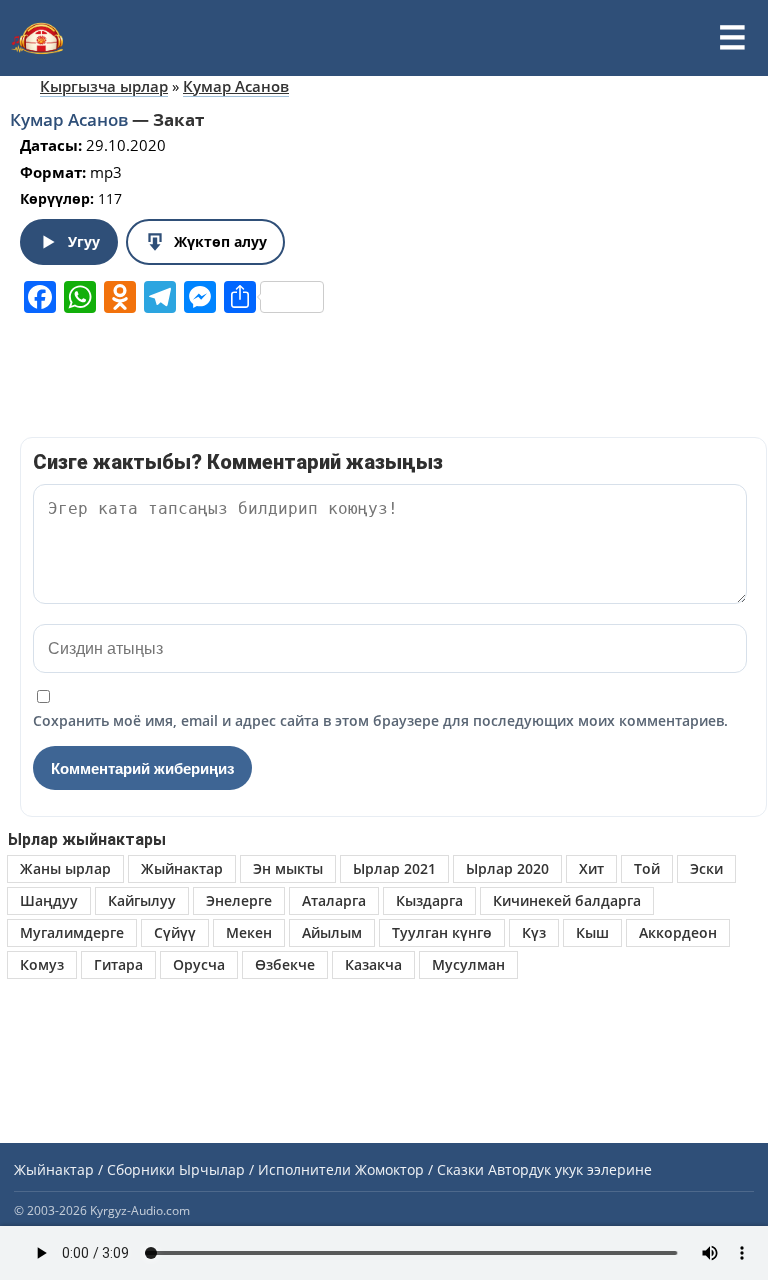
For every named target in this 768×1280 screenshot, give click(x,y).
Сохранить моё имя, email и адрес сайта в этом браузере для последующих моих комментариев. (380, 720)
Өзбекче (285, 964)
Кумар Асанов (236, 86)
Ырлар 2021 (394, 868)
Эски (706, 868)
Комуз (42, 964)
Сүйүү (175, 932)
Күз (534, 932)
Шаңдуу (49, 900)
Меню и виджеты (732, 38)
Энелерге (239, 900)
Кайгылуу (142, 900)
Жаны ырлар (65, 868)
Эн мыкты (288, 868)
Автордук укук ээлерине (570, 1169)
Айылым (332, 932)
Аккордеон (678, 932)
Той (647, 868)
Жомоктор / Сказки (419, 1169)
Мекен (249, 932)
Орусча (199, 964)
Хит (591, 868)
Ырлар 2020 (507, 868)
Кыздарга (429, 900)
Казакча (373, 964)
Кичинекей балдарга (567, 900)
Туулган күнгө (442, 932)
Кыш (592, 932)
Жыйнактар (182, 868)
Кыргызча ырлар (104, 86)
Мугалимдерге (72, 932)
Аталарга (334, 900)
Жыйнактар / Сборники (94, 1169)
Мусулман (468, 964)
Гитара (118, 964)
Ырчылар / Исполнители (265, 1169)
